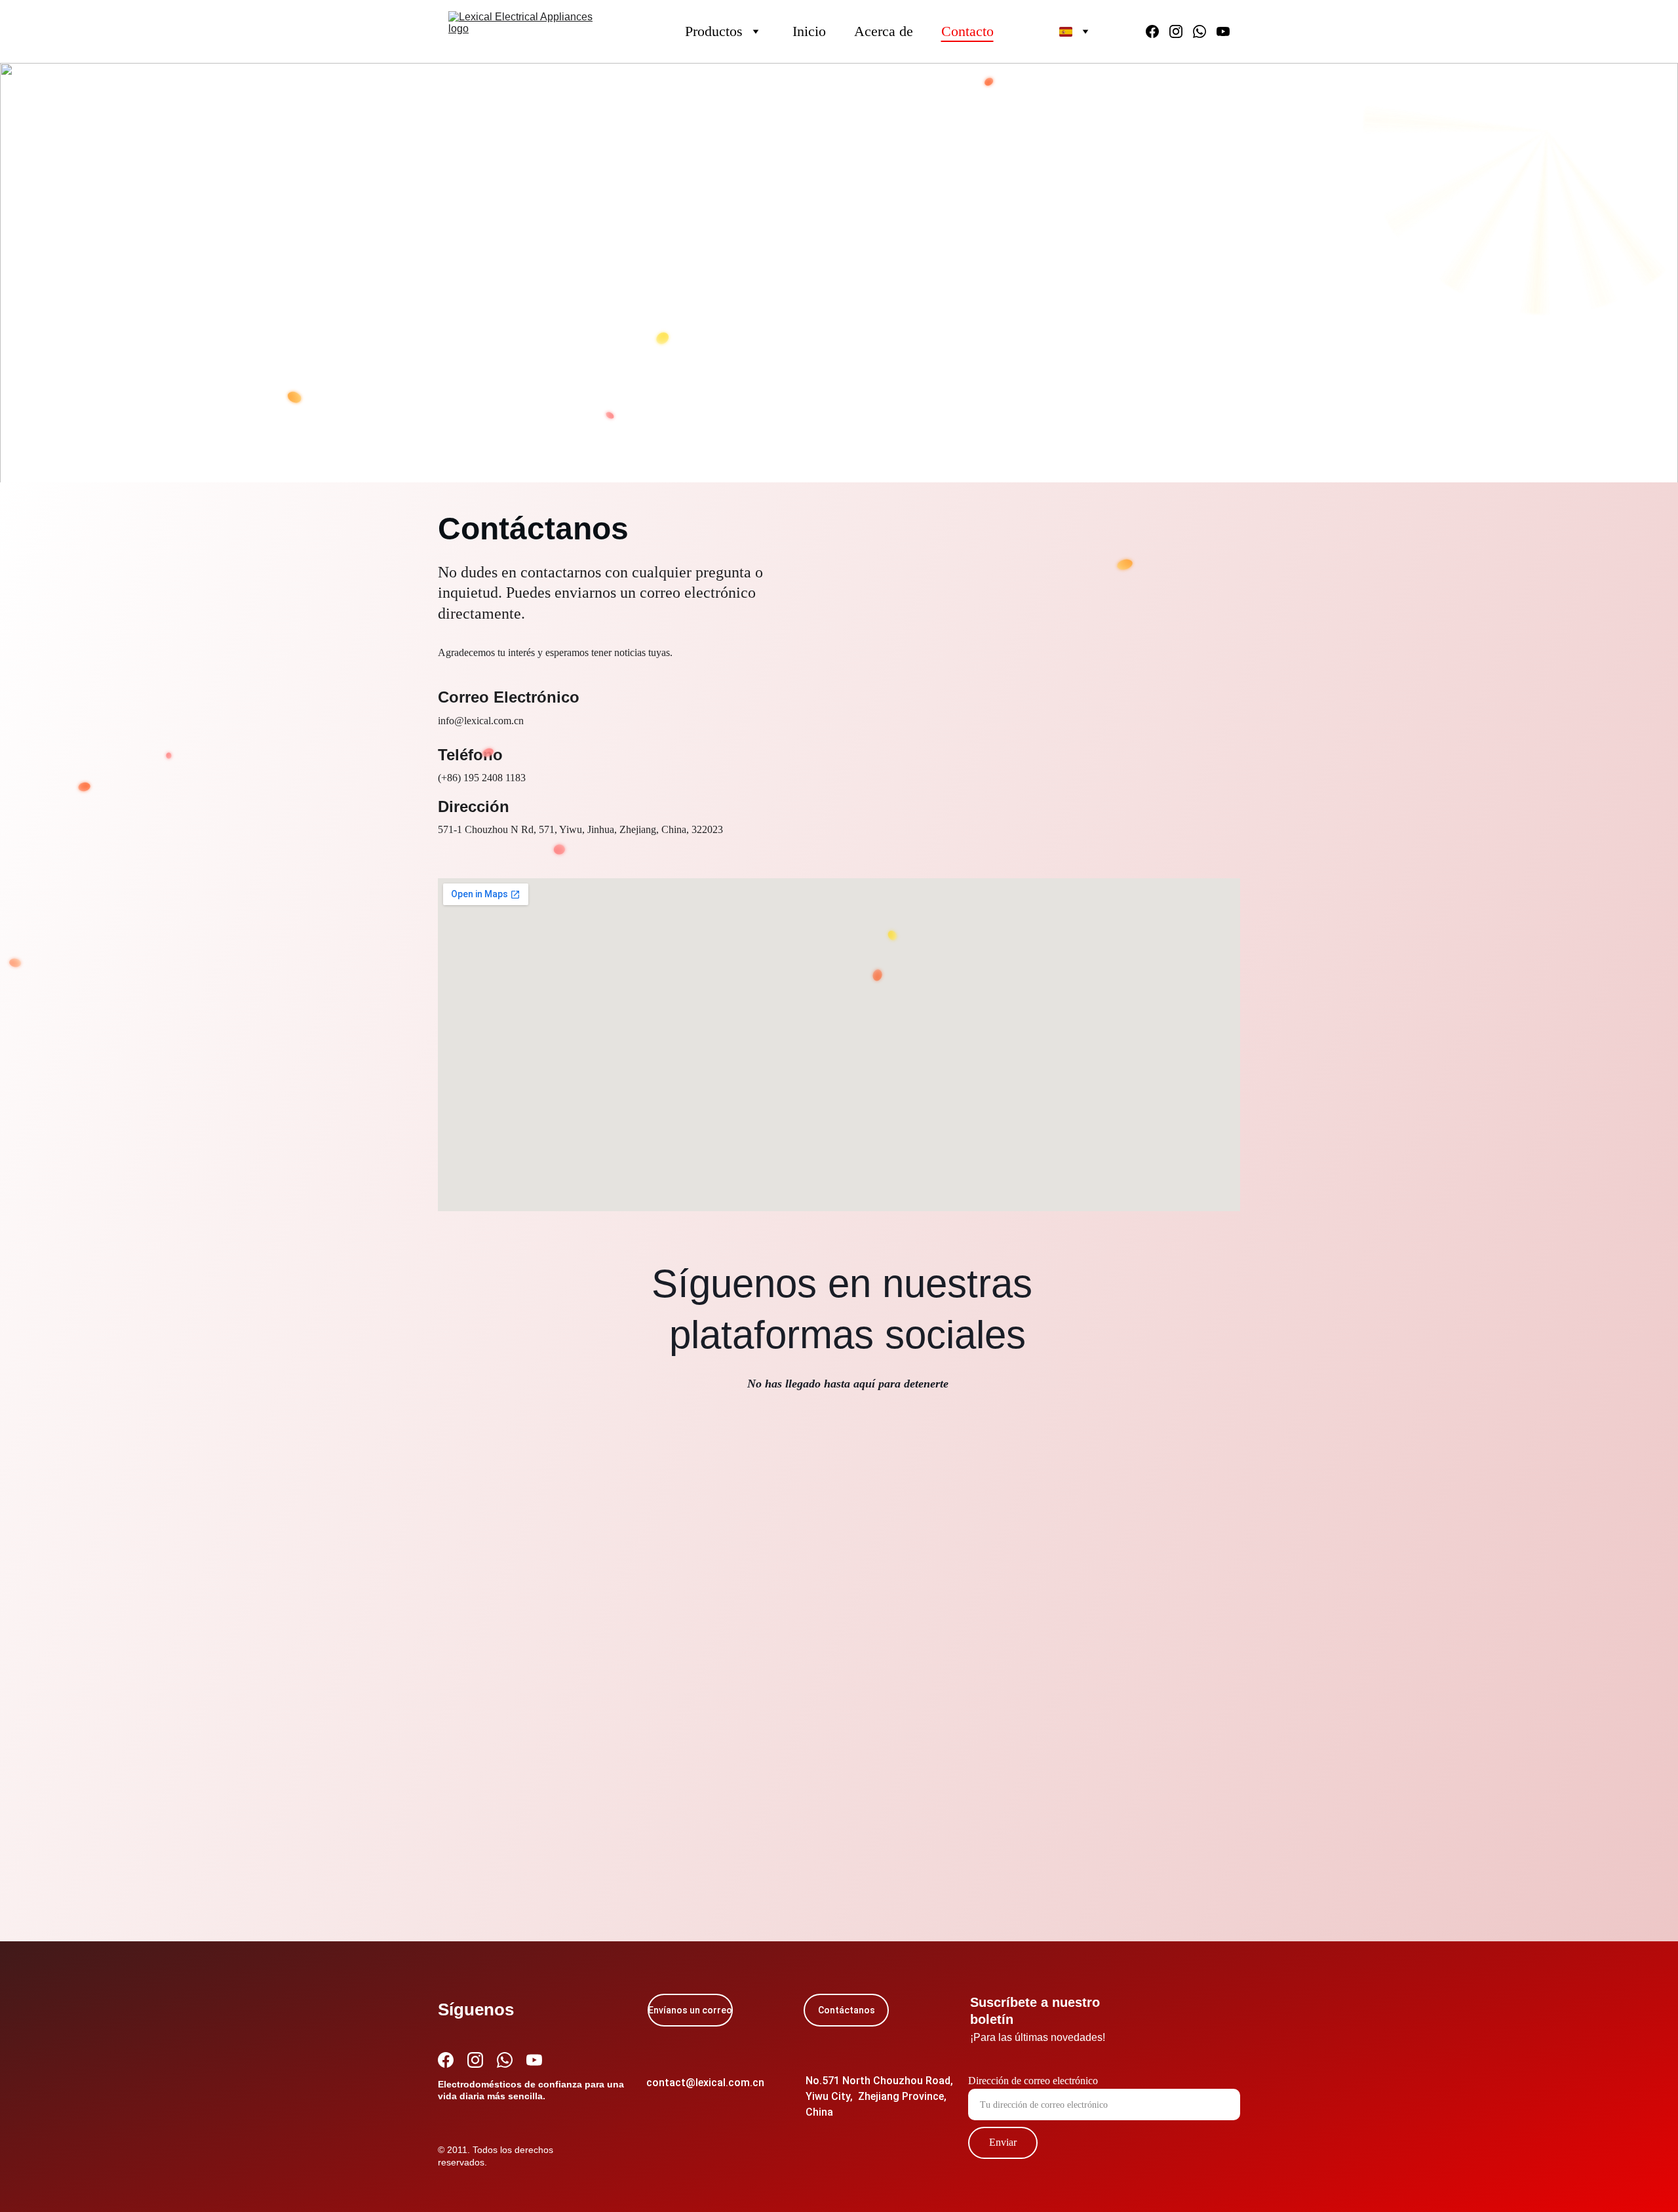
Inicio (809, 31)
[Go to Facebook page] (1158, 31)
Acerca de (884, 31)
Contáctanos (847, 2010)
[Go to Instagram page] (1181, 31)
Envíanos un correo (690, 2010)
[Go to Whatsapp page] (1205, 31)
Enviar (1003, 2142)
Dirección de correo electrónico (1033, 2081)
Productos (714, 31)
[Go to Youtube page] (1223, 31)
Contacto (967, 31)
